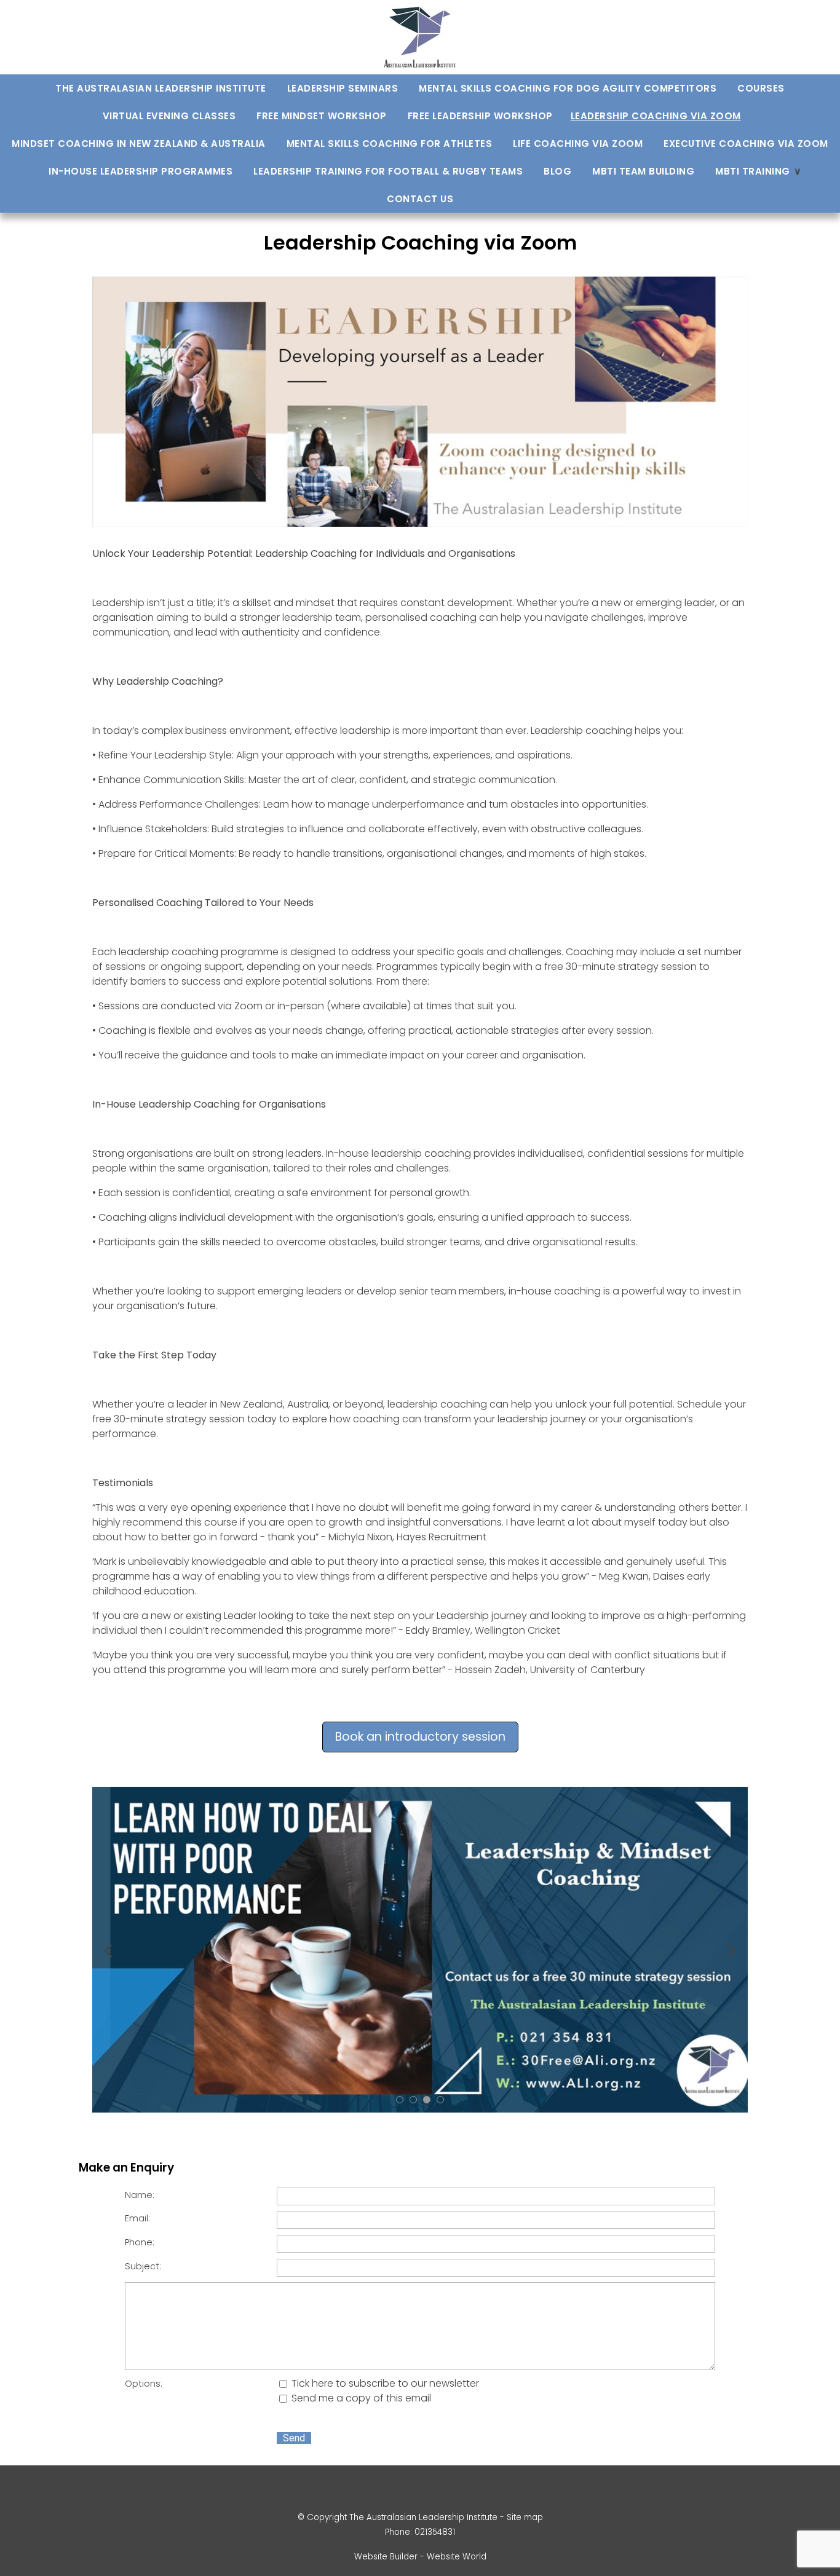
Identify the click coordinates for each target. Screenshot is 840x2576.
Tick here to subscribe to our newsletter (384, 2383)
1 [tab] (400, 2100)
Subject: (143, 2266)
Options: (144, 2384)
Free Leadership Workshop (480, 116)
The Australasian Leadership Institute (161, 88)
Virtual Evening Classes (169, 116)
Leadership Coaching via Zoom (656, 116)
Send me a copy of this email (360, 2398)
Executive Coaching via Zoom (746, 144)
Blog (557, 171)
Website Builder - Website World (420, 2557)
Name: (140, 2195)
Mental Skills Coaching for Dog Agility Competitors (568, 88)
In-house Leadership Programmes (141, 171)
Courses (761, 88)
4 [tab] (440, 2100)
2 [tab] (413, 2100)
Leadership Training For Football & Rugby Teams (388, 171)
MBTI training (753, 171)
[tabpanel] (420, 1950)
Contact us (420, 199)
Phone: (140, 2242)
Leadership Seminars (343, 88)
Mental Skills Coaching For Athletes (390, 144)
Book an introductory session (420, 1737)
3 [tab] (427, 2100)
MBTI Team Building (643, 171)
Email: (137, 2218)
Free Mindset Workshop (322, 116)
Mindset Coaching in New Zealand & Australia (139, 144)
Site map (525, 2517)
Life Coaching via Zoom (578, 144)
